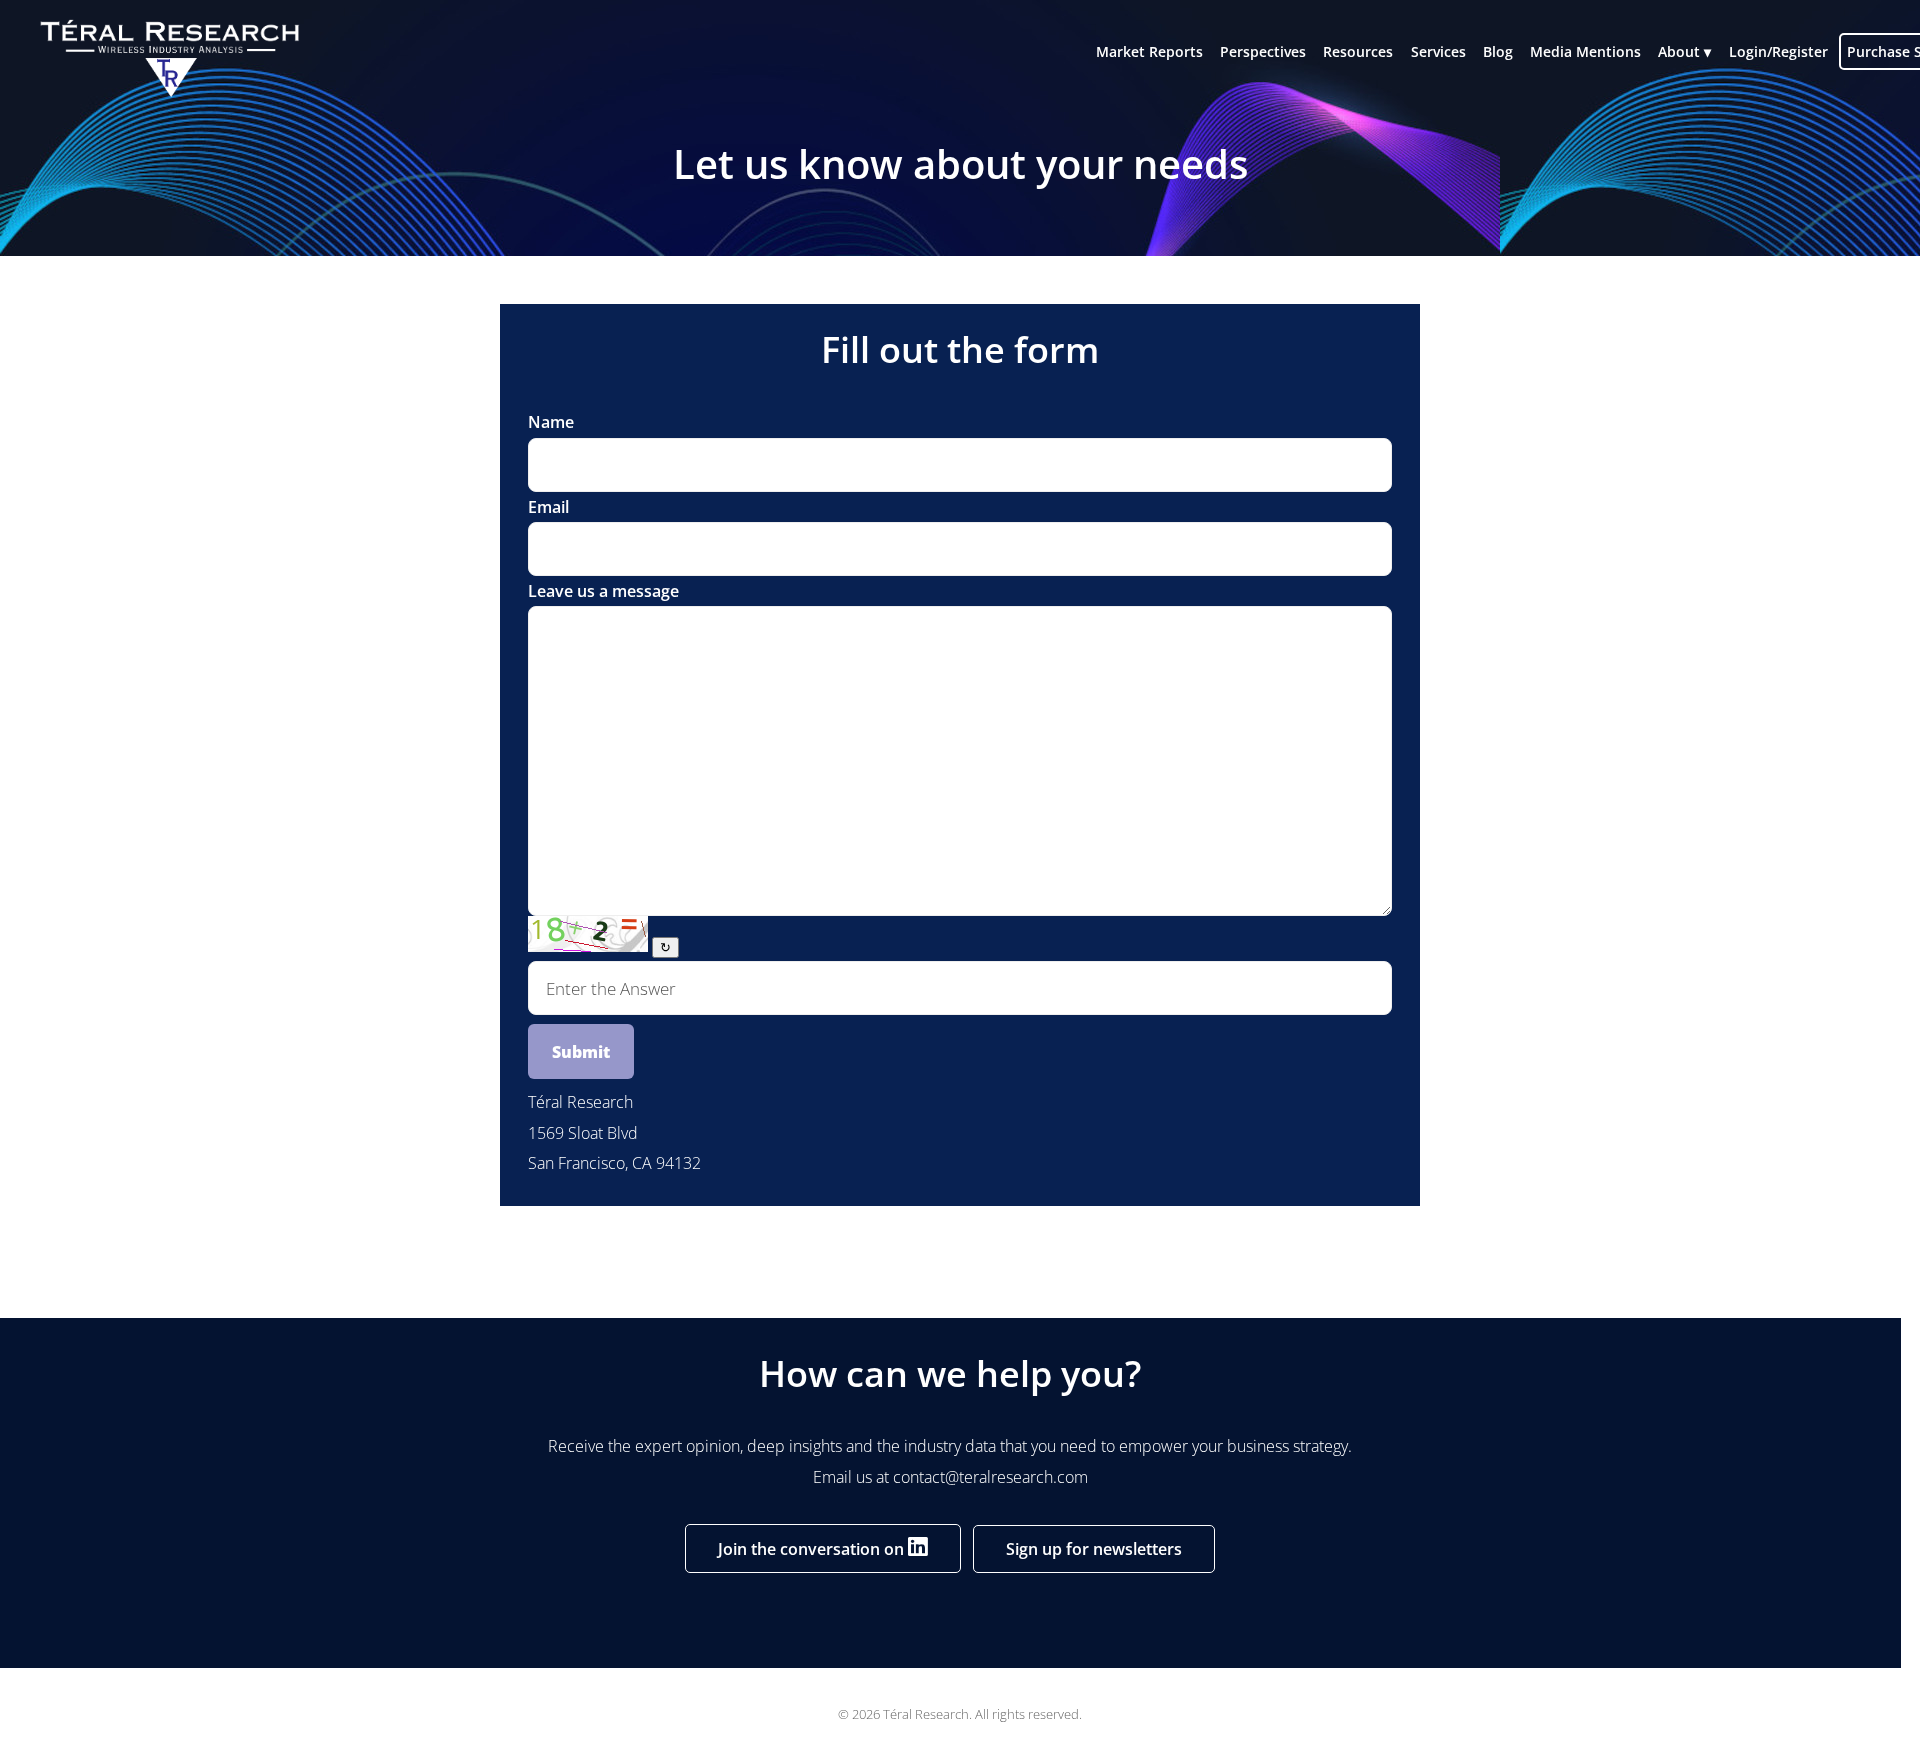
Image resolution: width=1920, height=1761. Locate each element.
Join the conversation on (813, 1549)
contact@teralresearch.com (990, 1477)
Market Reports (1149, 51)
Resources (1358, 51)
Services (1438, 51)
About (1679, 51)
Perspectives (1263, 51)
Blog (1498, 51)
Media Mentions (1585, 51)
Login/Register (1778, 51)
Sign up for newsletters (1094, 1549)
